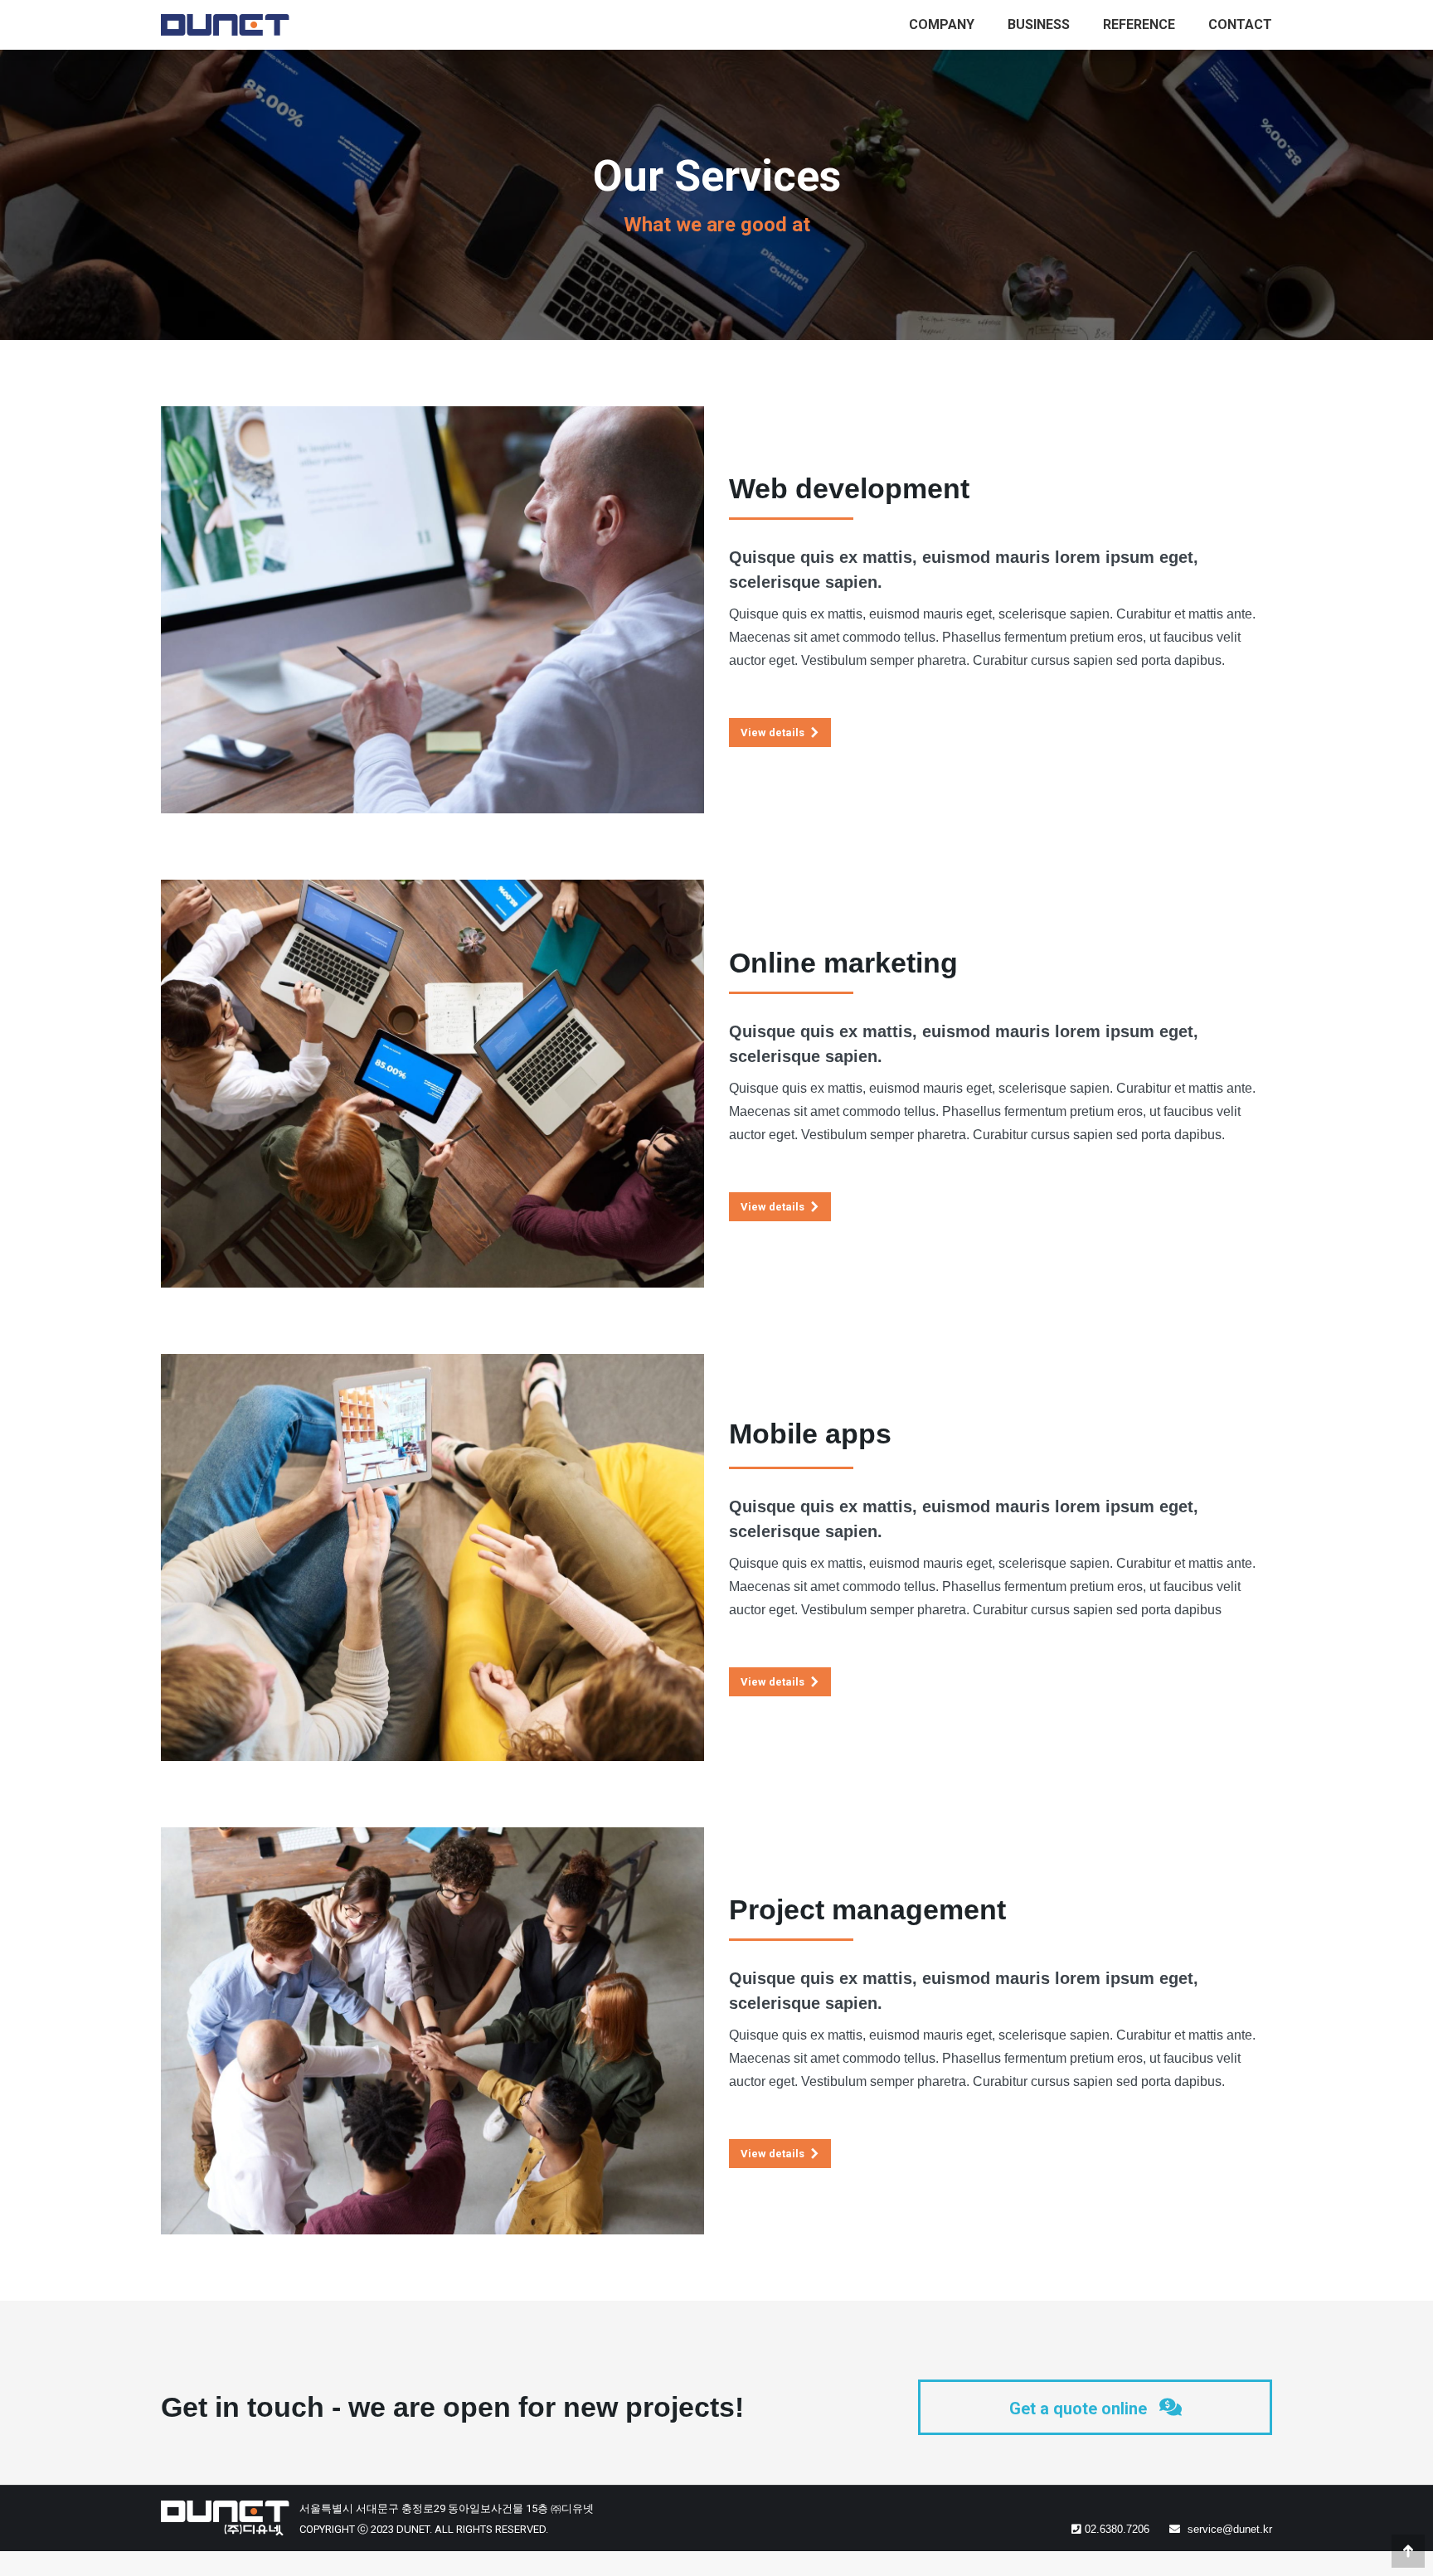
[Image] (432, 610)
